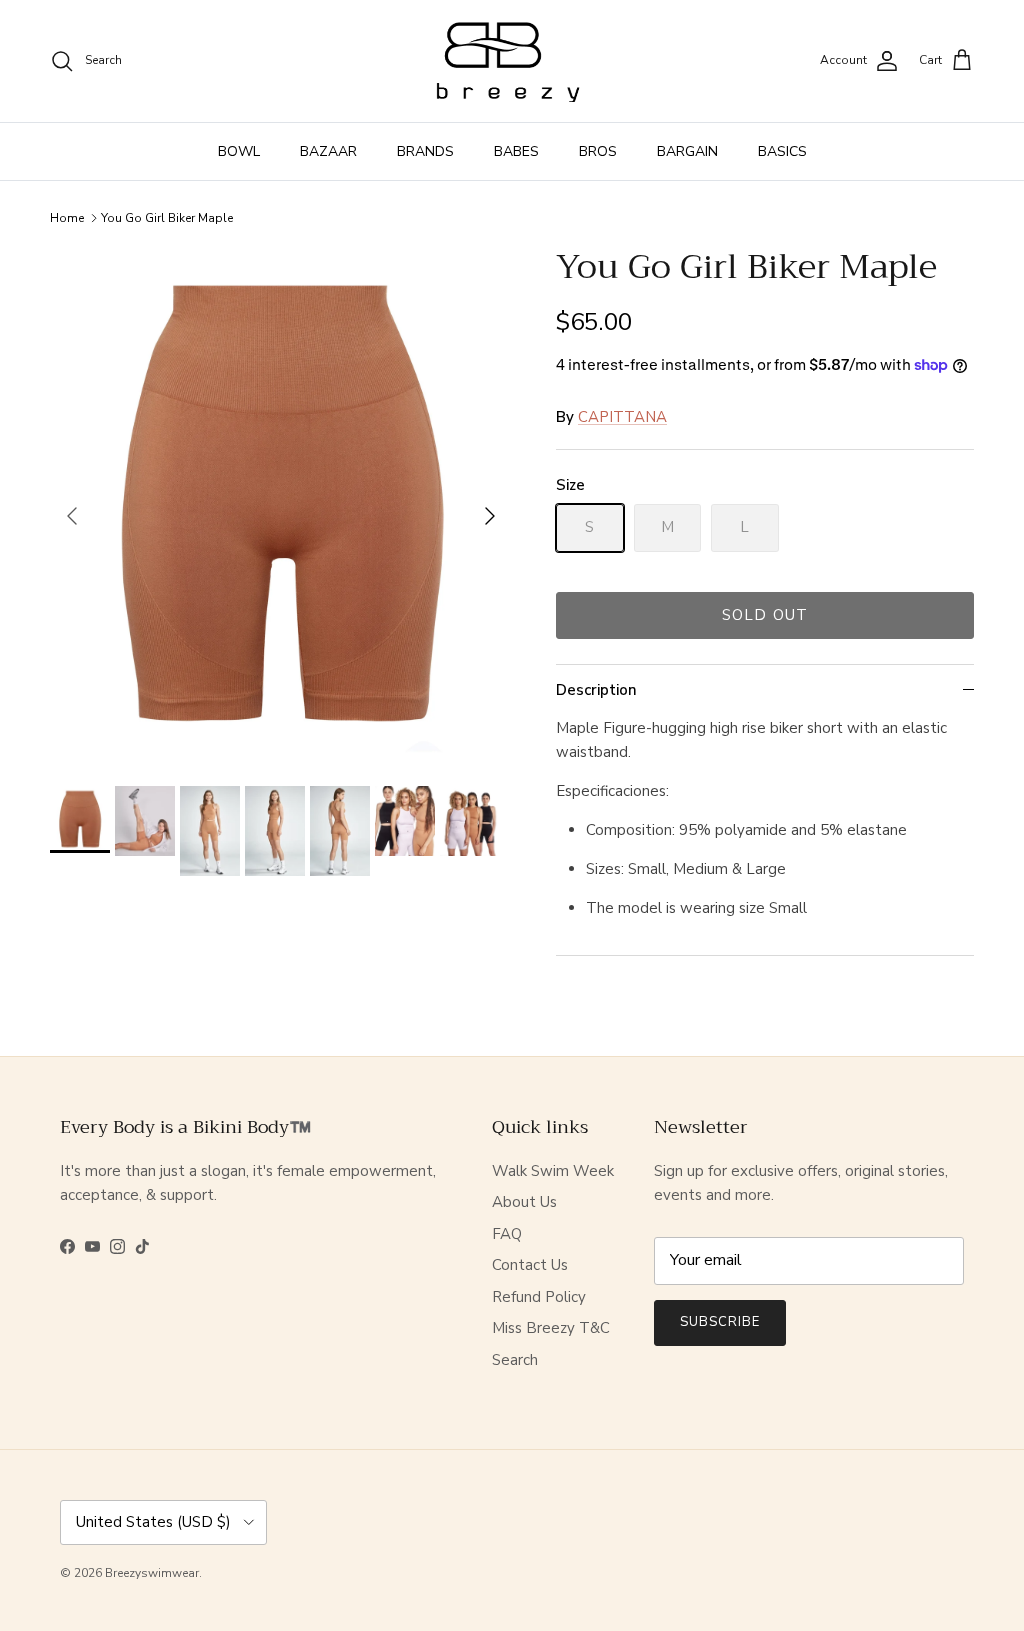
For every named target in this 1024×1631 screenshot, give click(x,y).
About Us (524, 1202)
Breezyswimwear (152, 1573)
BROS (598, 151)
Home (67, 218)
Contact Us (530, 1265)
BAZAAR (328, 151)
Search (515, 1360)
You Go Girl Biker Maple (167, 218)
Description (596, 690)
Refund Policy (539, 1297)
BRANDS (425, 151)
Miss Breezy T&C (551, 1328)
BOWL (239, 151)
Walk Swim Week (553, 1171)
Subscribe (720, 1322)
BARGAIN (687, 151)
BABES (516, 151)
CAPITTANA (622, 417)
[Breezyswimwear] (512, 61)
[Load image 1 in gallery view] (281, 506)
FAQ (507, 1234)
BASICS (782, 151)
